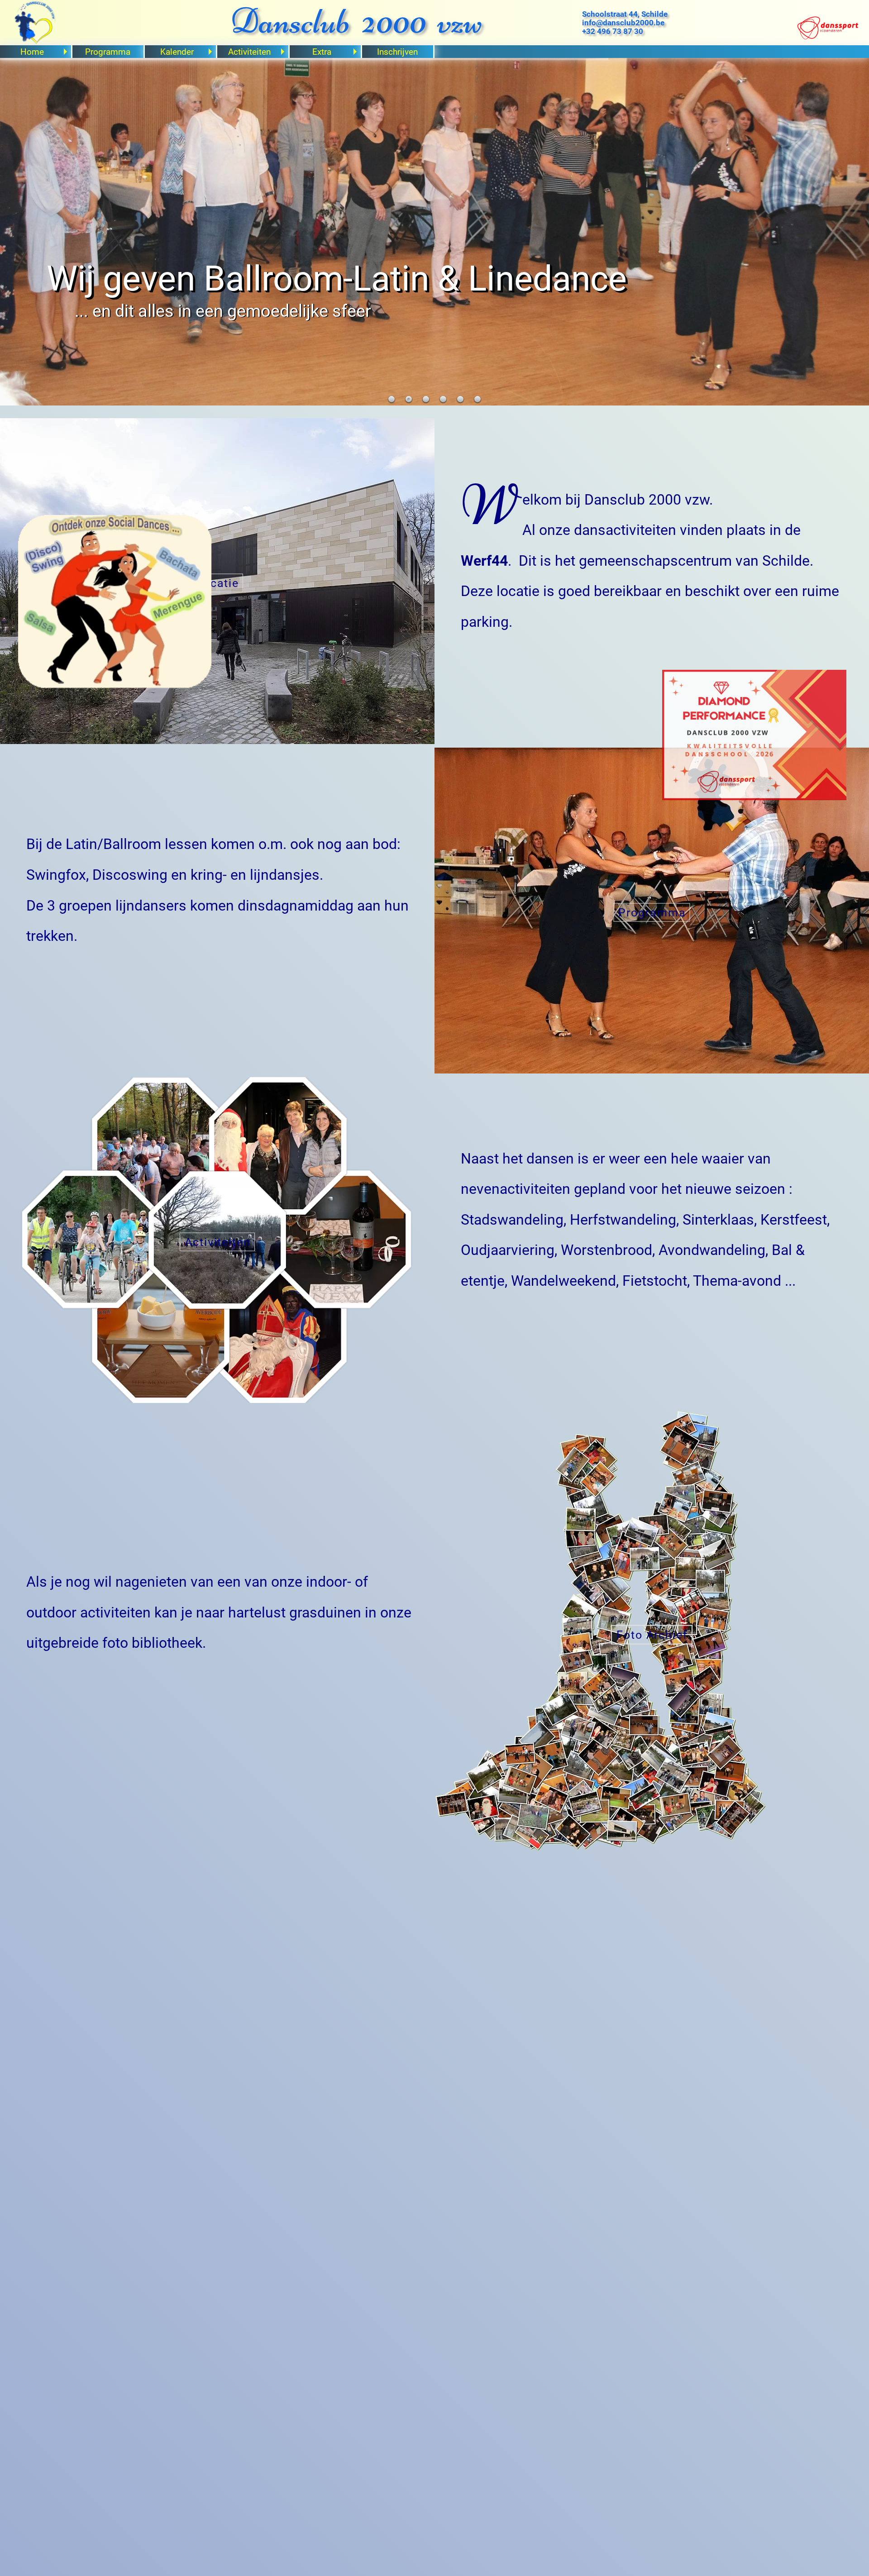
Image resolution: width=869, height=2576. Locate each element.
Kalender (177, 52)
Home (32, 52)
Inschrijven (397, 52)
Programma (108, 52)
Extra (322, 52)
